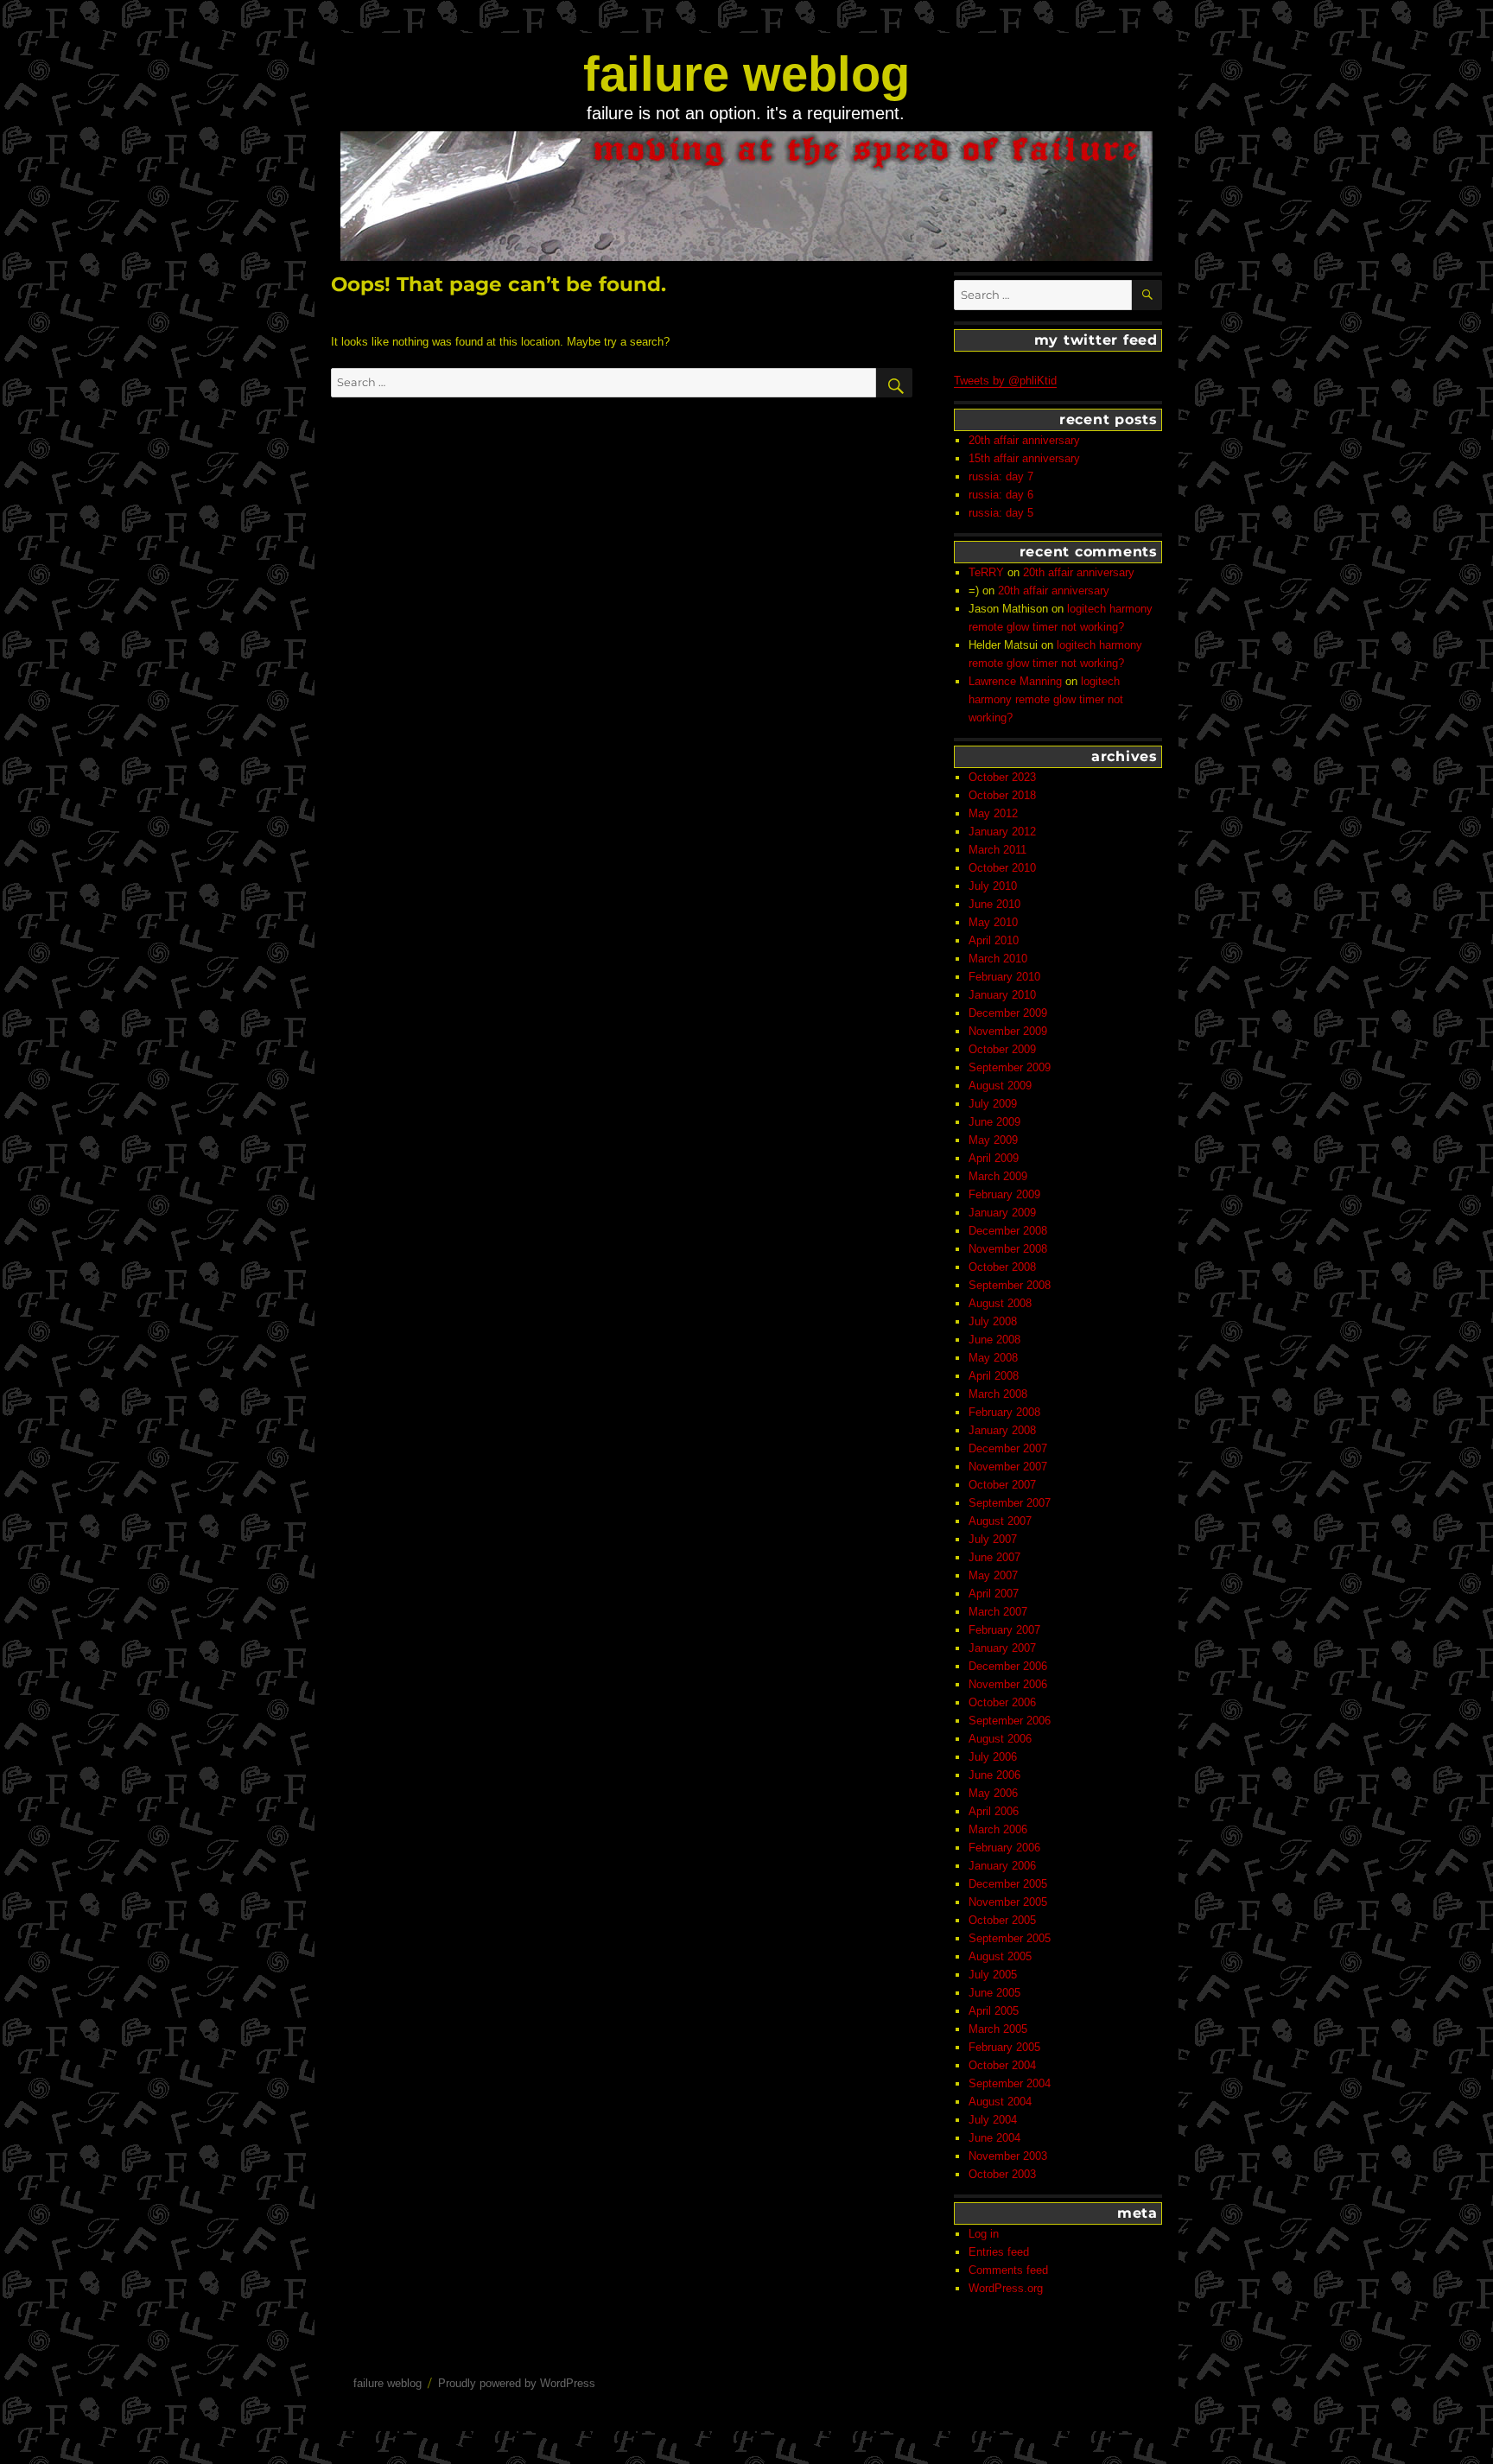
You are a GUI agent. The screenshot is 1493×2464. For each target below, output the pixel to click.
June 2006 (994, 1775)
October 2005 (1002, 1920)
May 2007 (993, 1575)
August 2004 (1000, 2102)
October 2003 (1002, 2174)
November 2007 (1008, 1467)
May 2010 (993, 922)
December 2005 (1008, 1884)
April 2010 (994, 940)
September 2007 (1010, 1503)
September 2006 (1010, 1721)
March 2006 (998, 1829)
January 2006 (1002, 1866)
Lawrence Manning (1015, 681)
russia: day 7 (1001, 476)
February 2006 (1004, 1848)
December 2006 (1008, 1666)
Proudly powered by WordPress (517, 2383)
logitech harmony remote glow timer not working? (1046, 699)
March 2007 (998, 1612)
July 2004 (993, 2120)
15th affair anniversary (1024, 458)
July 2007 (993, 1539)
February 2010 (1004, 977)
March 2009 (998, 1176)
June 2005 (994, 1993)
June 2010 (994, 904)
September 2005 (1010, 1938)
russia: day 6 (1001, 495)
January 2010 (1002, 995)
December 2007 (1008, 1448)
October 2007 (1002, 1485)
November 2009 (1008, 1031)
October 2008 (1002, 1267)
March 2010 (998, 959)
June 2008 (994, 1340)
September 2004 (1010, 2083)
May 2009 (993, 1140)
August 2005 (1000, 1956)
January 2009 (1002, 1213)
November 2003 (1008, 2156)
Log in (984, 2234)
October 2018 (1002, 795)
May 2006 (993, 1793)
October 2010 (1002, 868)
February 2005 (1004, 2047)
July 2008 (993, 1321)
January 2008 (1002, 1430)
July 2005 (993, 1975)
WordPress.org (1006, 2288)
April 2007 (994, 1594)
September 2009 (1010, 1067)
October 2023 (1002, 777)
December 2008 (1008, 1231)
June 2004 (994, 2138)
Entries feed (999, 2252)
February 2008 (1004, 1412)
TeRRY (986, 572)
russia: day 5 (1001, 513)
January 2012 (1002, 832)
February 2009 (1004, 1194)
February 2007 (1004, 1630)
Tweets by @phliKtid (1005, 381)
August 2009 (1000, 1086)
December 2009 (1008, 1013)
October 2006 (1002, 1702)
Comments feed (1008, 2270)
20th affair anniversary (1024, 440)
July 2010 (993, 886)
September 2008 (1010, 1285)
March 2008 (998, 1394)
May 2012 (993, 813)
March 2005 (998, 2029)
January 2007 (1002, 1648)
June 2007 (994, 1557)
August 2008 (1000, 1303)
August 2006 (1000, 1739)
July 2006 (993, 1757)
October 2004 (1002, 2065)
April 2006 (994, 1811)
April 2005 (994, 2011)
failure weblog (746, 74)
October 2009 (1002, 1049)
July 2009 (993, 1104)
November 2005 (1008, 1902)
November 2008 (1008, 1249)
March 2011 (997, 850)
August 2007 (1000, 1521)
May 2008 (993, 1358)
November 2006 (1008, 1684)
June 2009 (994, 1122)
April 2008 (994, 1376)
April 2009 (994, 1158)
